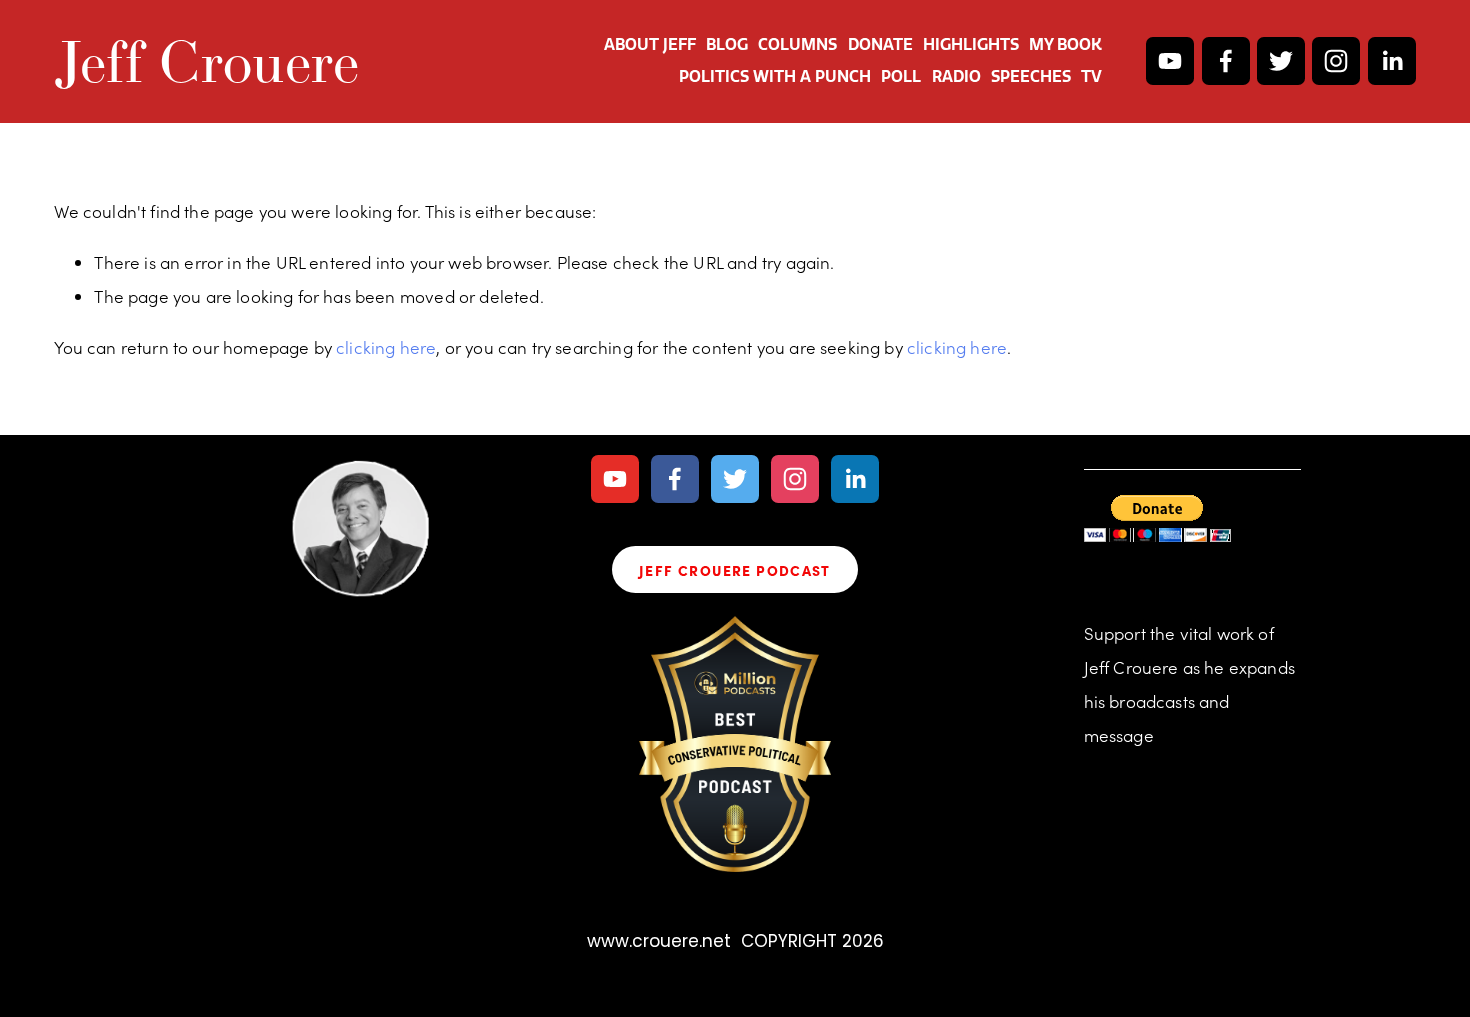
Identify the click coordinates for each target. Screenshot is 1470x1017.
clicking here (386, 347)
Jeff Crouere (206, 61)
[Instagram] (1336, 61)
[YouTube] (1170, 61)
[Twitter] (1281, 61)
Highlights (971, 44)
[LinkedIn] (1392, 61)
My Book (1065, 44)
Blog (727, 44)
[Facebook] (1226, 61)
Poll (901, 76)
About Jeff (650, 44)
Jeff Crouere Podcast (735, 570)
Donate (880, 44)
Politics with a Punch (775, 76)
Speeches (1031, 76)
